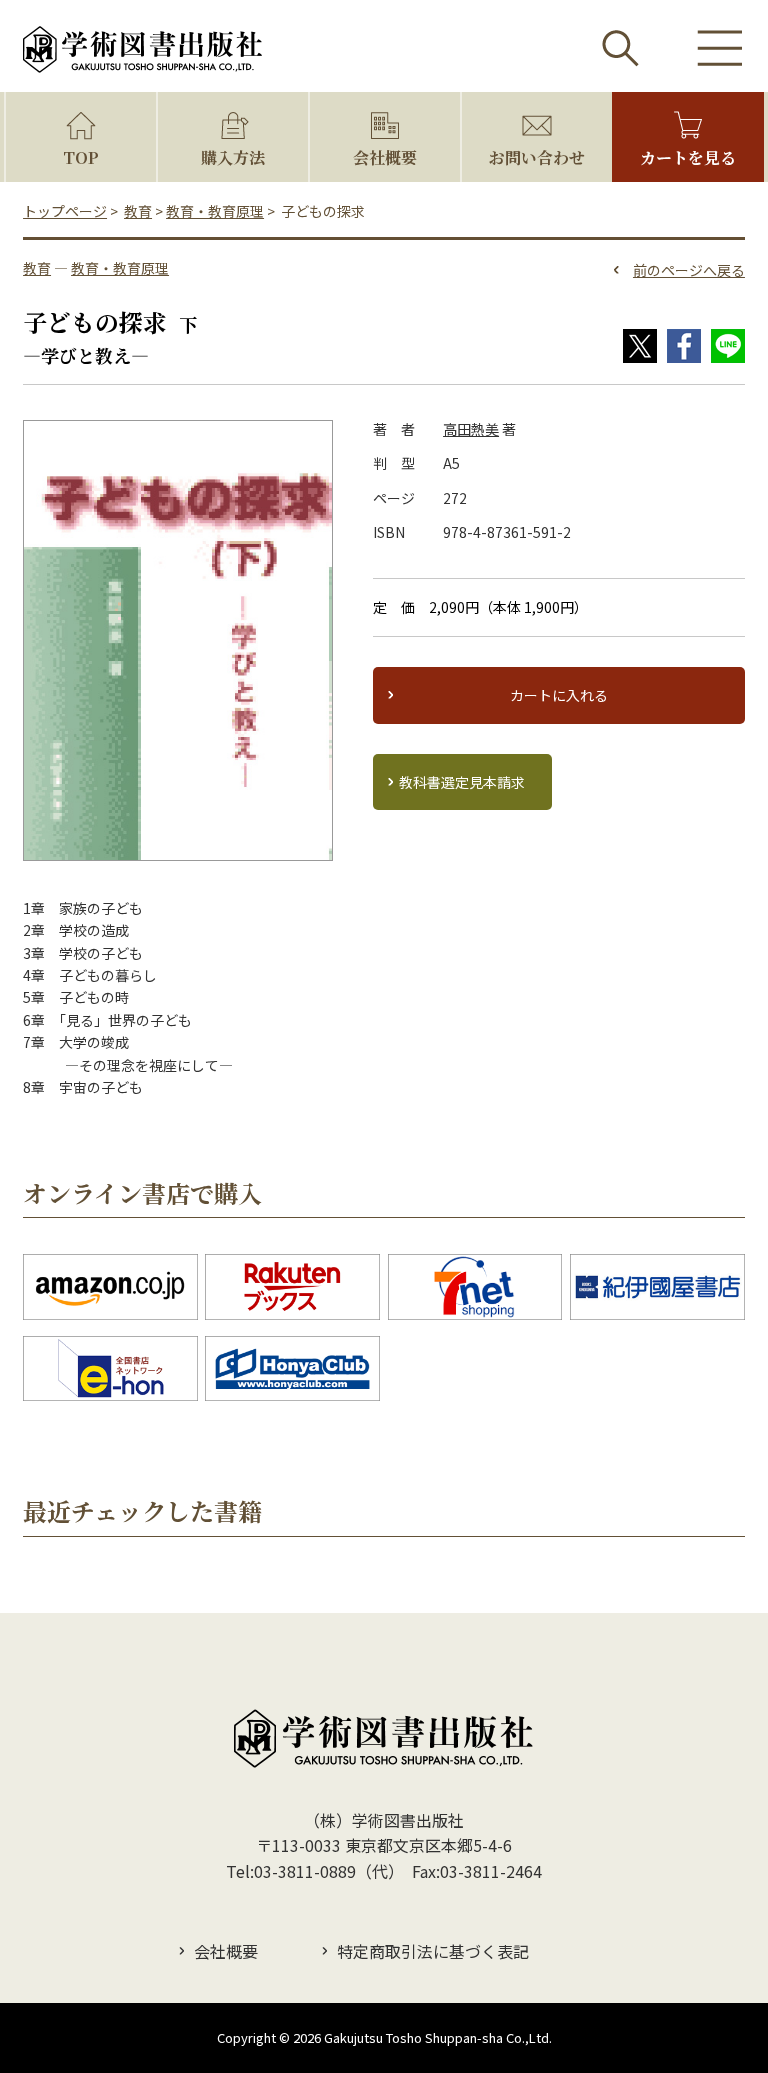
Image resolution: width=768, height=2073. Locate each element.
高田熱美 (471, 429)
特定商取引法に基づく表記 (433, 1951)
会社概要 (385, 157)
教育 (138, 211)
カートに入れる (559, 695)
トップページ (65, 211)
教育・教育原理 (215, 211)
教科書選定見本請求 (462, 782)
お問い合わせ (537, 157)
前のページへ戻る (689, 270)
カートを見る (688, 157)
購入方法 (233, 157)
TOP (81, 157)
